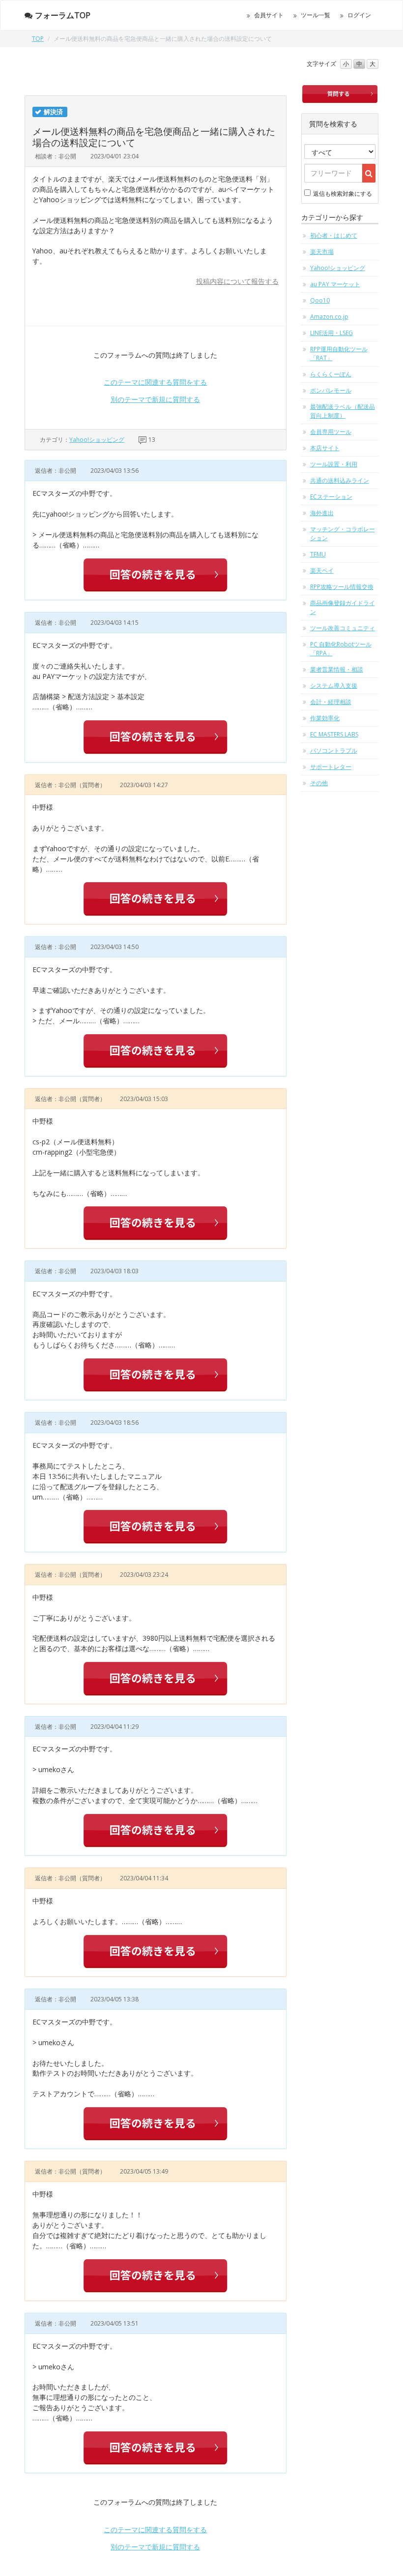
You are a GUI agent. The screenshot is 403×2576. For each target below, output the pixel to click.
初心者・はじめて (334, 235)
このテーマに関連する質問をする (155, 382)
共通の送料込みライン (340, 480)
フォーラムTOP (63, 15)
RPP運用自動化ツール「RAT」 (339, 353)
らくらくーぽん (331, 374)
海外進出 (322, 513)
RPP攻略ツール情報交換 (342, 587)
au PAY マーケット (335, 284)
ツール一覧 (316, 15)
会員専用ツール (331, 432)
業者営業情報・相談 (337, 669)
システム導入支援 (334, 686)
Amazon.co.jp (329, 317)
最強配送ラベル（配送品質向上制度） (343, 411)
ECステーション (331, 497)
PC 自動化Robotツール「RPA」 (341, 649)
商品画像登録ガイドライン (343, 607)
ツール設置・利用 (334, 464)
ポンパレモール (331, 390)
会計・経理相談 (331, 702)
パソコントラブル (334, 751)
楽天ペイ (322, 570)
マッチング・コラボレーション (343, 534)
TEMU (318, 554)
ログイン (359, 15)
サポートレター (331, 767)
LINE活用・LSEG (331, 333)
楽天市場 (322, 252)
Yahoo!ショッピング (97, 440)
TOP (38, 39)
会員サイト (269, 15)
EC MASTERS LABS (334, 734)
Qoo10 (320, 300)
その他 (319, 783)
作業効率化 (325, 718)
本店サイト (325, 448)
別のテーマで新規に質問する (155, 399)
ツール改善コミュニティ (343, 628)
